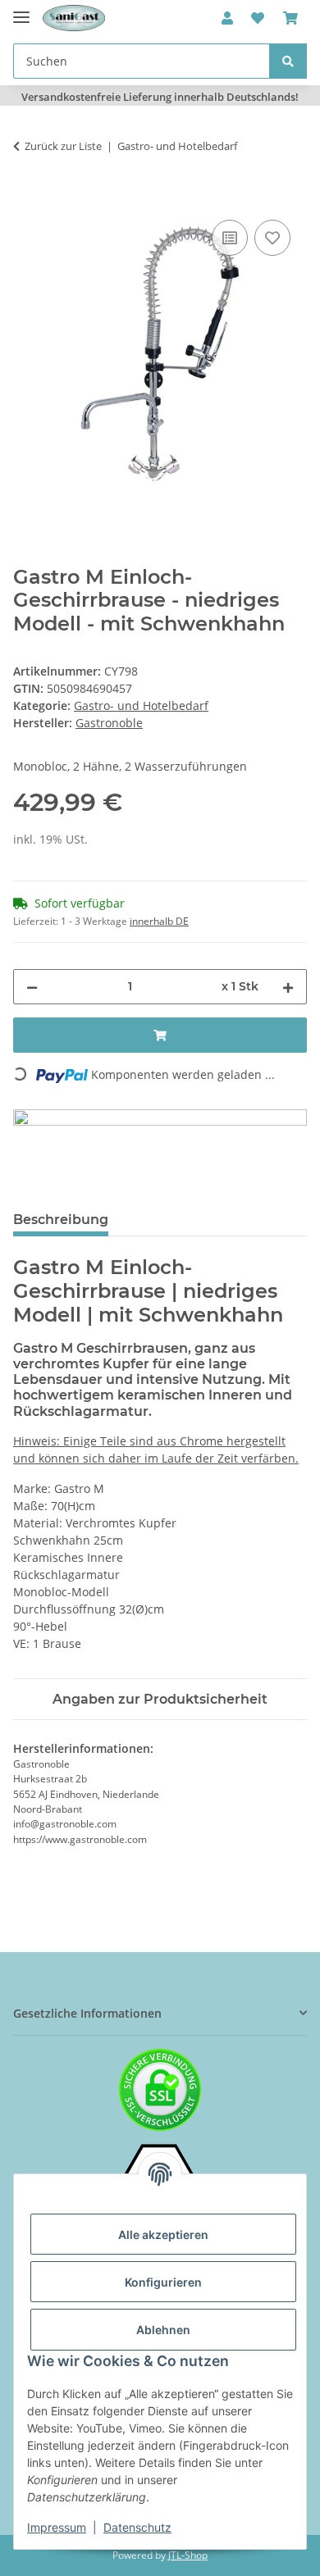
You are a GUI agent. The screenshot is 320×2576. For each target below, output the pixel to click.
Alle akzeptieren (163, 2235)
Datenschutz (137, 2527)
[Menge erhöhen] (288, 987)
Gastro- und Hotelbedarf (141, 705)
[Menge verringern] (32, 987)
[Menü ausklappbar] (21, 10)
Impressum (57, 2527)
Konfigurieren (163, 2282)
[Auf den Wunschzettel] (272, 238)
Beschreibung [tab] (61, 1220)
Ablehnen (163, 2330)
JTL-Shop (188, 2555)
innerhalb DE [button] (159, 921)
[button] (227, 18)
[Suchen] (288, 61)
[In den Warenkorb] (26, 198)
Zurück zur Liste (63, 146)
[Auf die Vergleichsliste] (230, 238)
